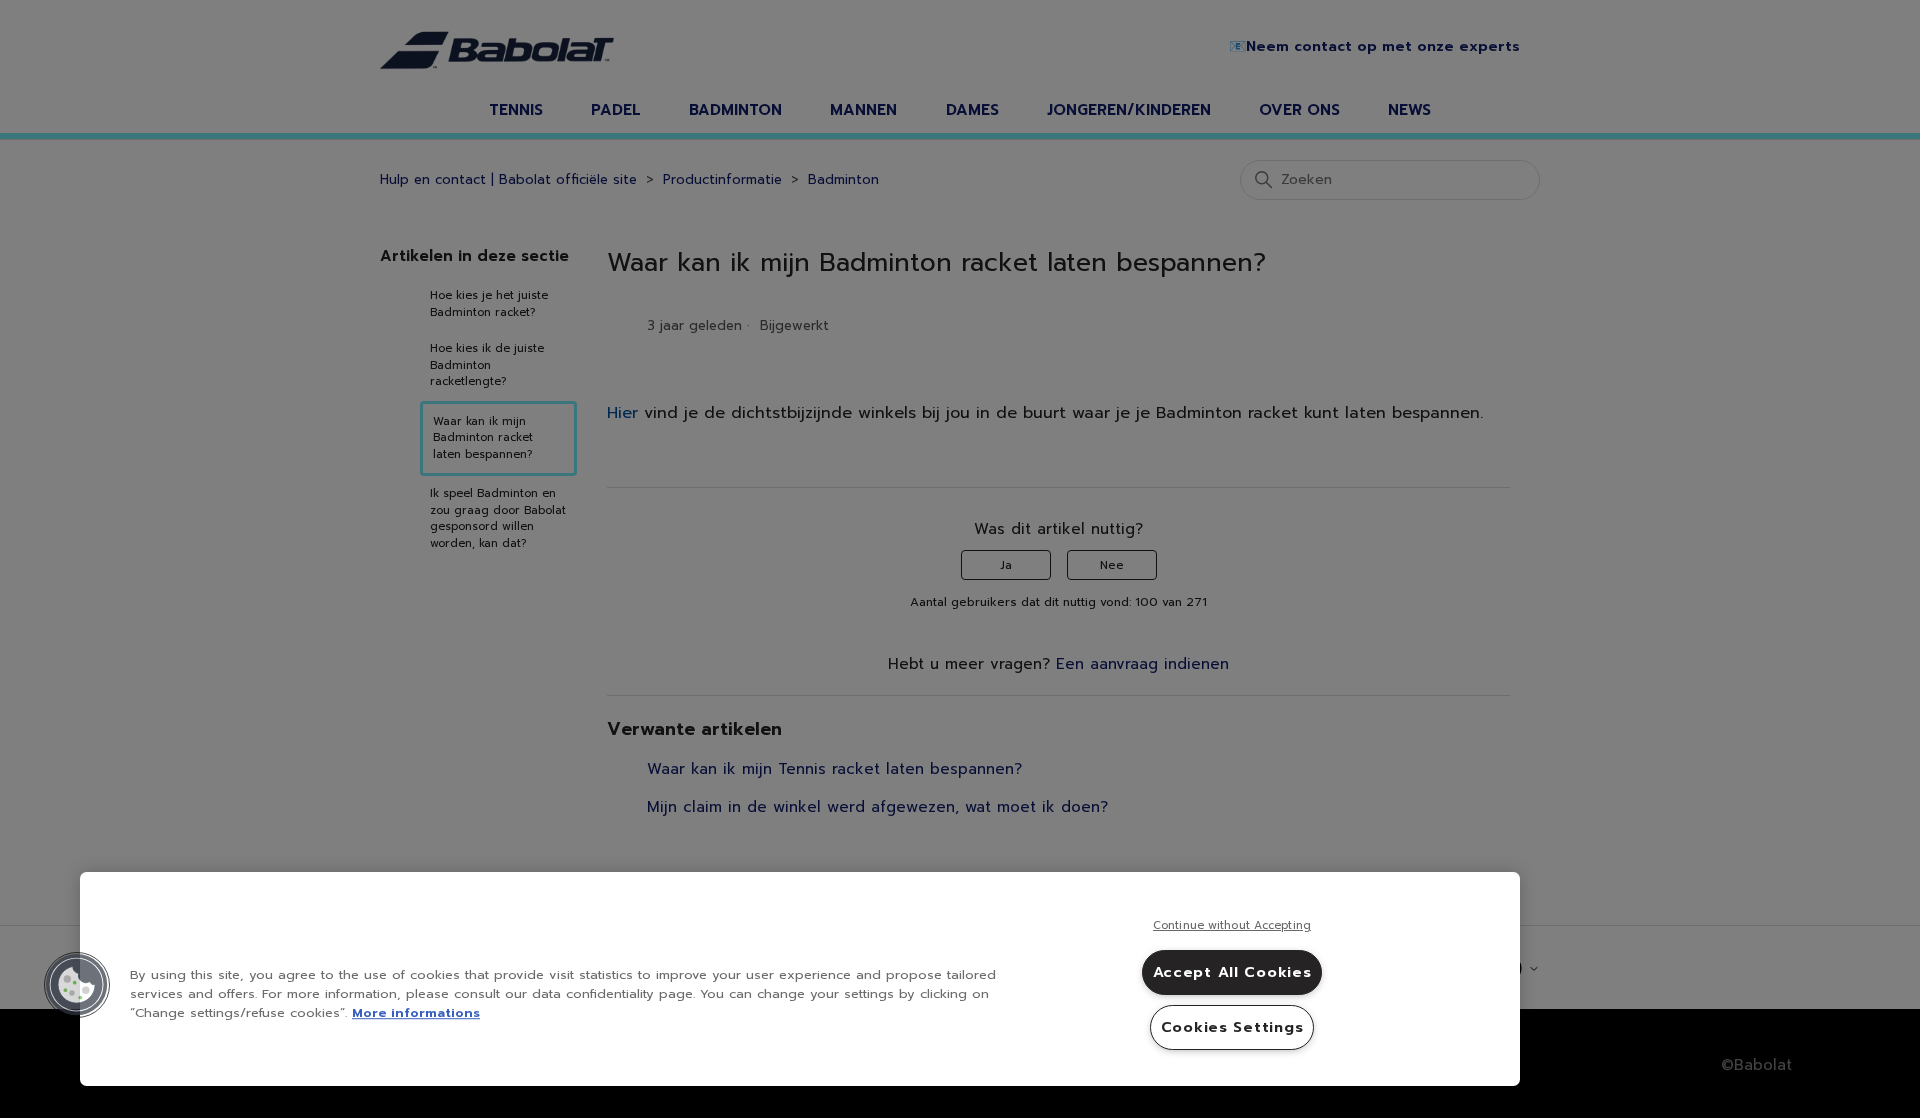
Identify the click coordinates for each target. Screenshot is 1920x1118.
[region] (800, 979)
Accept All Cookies (1232, 972)
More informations (416, 1012)
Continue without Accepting (1232, 926)
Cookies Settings (1232, 1027)
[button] (77, 985)
